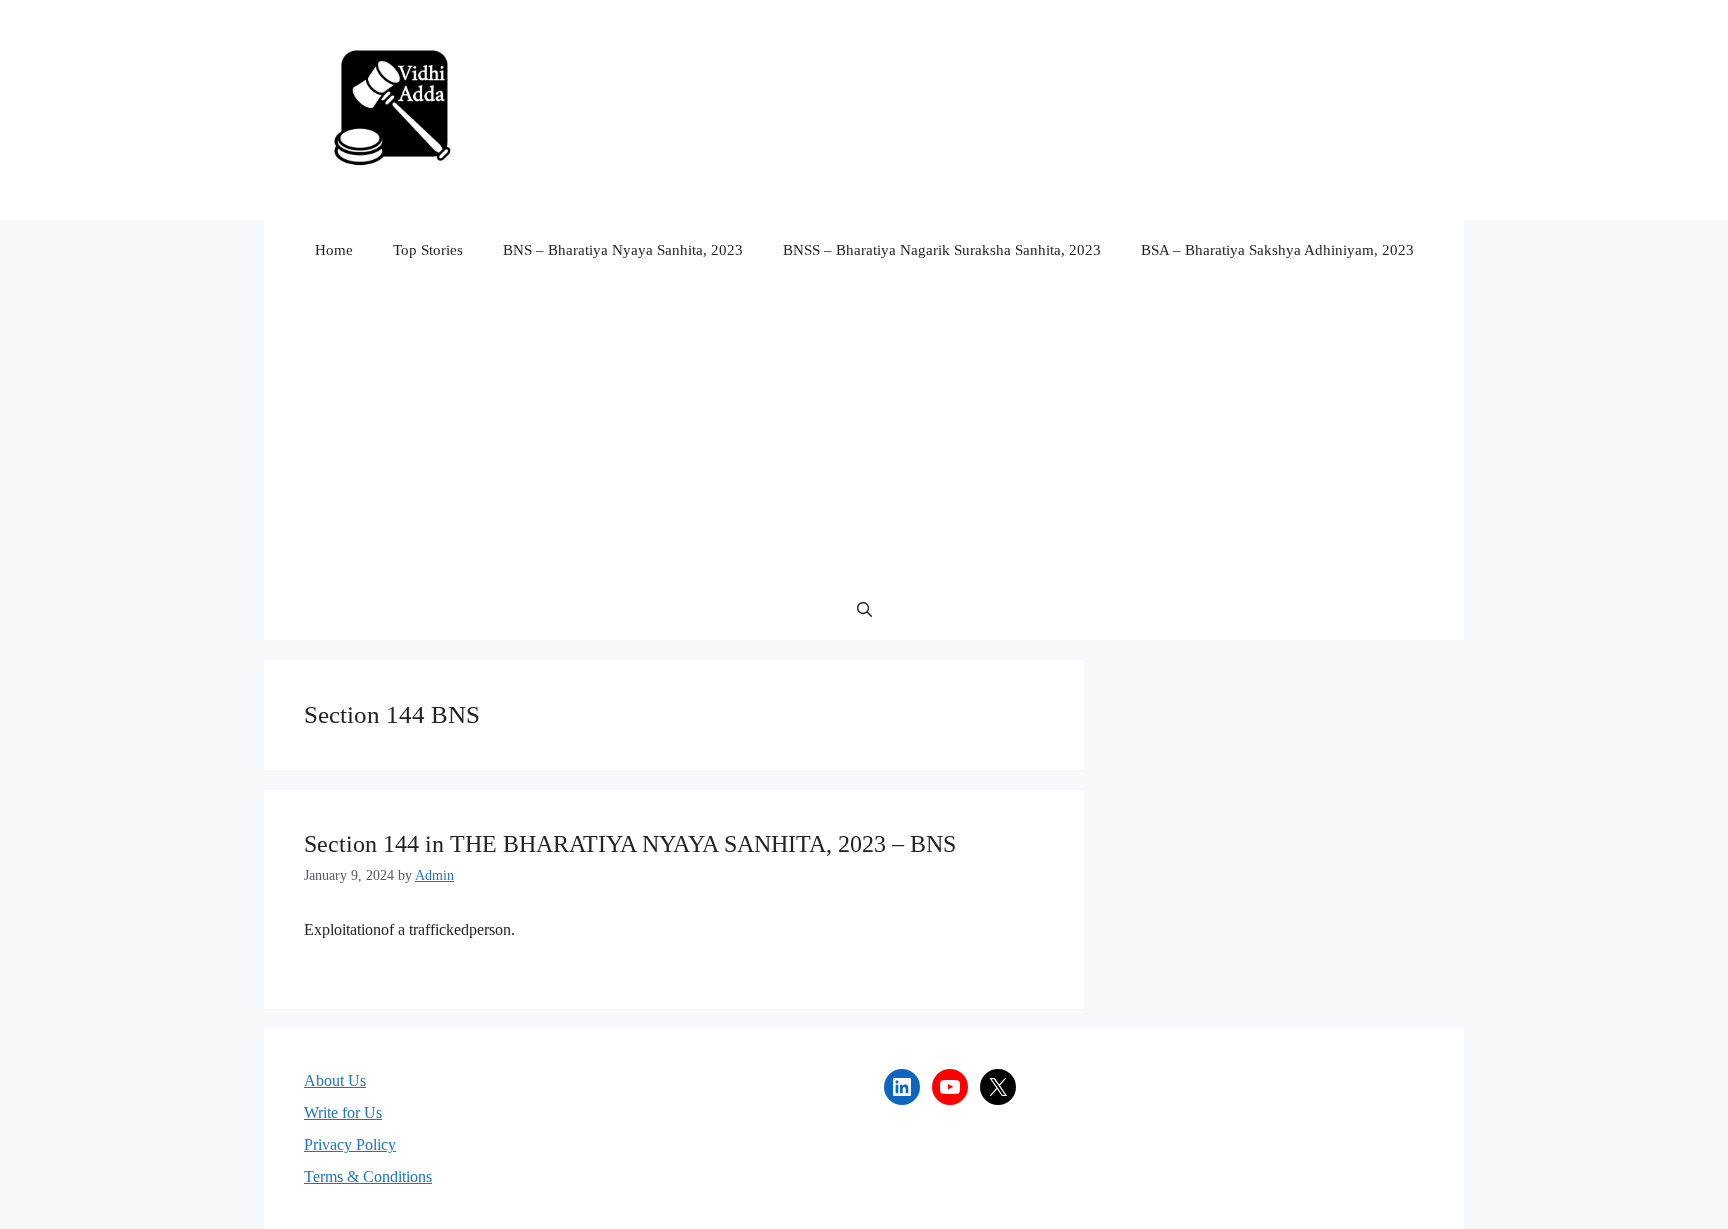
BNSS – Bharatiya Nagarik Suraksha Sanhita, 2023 (942, 250)
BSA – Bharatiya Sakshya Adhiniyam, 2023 (1277, 250)
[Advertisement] (864, 430)
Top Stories (428, 250)
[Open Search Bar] (864, 610)
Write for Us (343, 1112)
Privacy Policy (350, 1144)
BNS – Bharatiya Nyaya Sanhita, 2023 (623, 250)
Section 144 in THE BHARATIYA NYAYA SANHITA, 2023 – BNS (630, 844)
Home (334, 250)
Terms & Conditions (368, 1176)
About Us (335, 1080)
